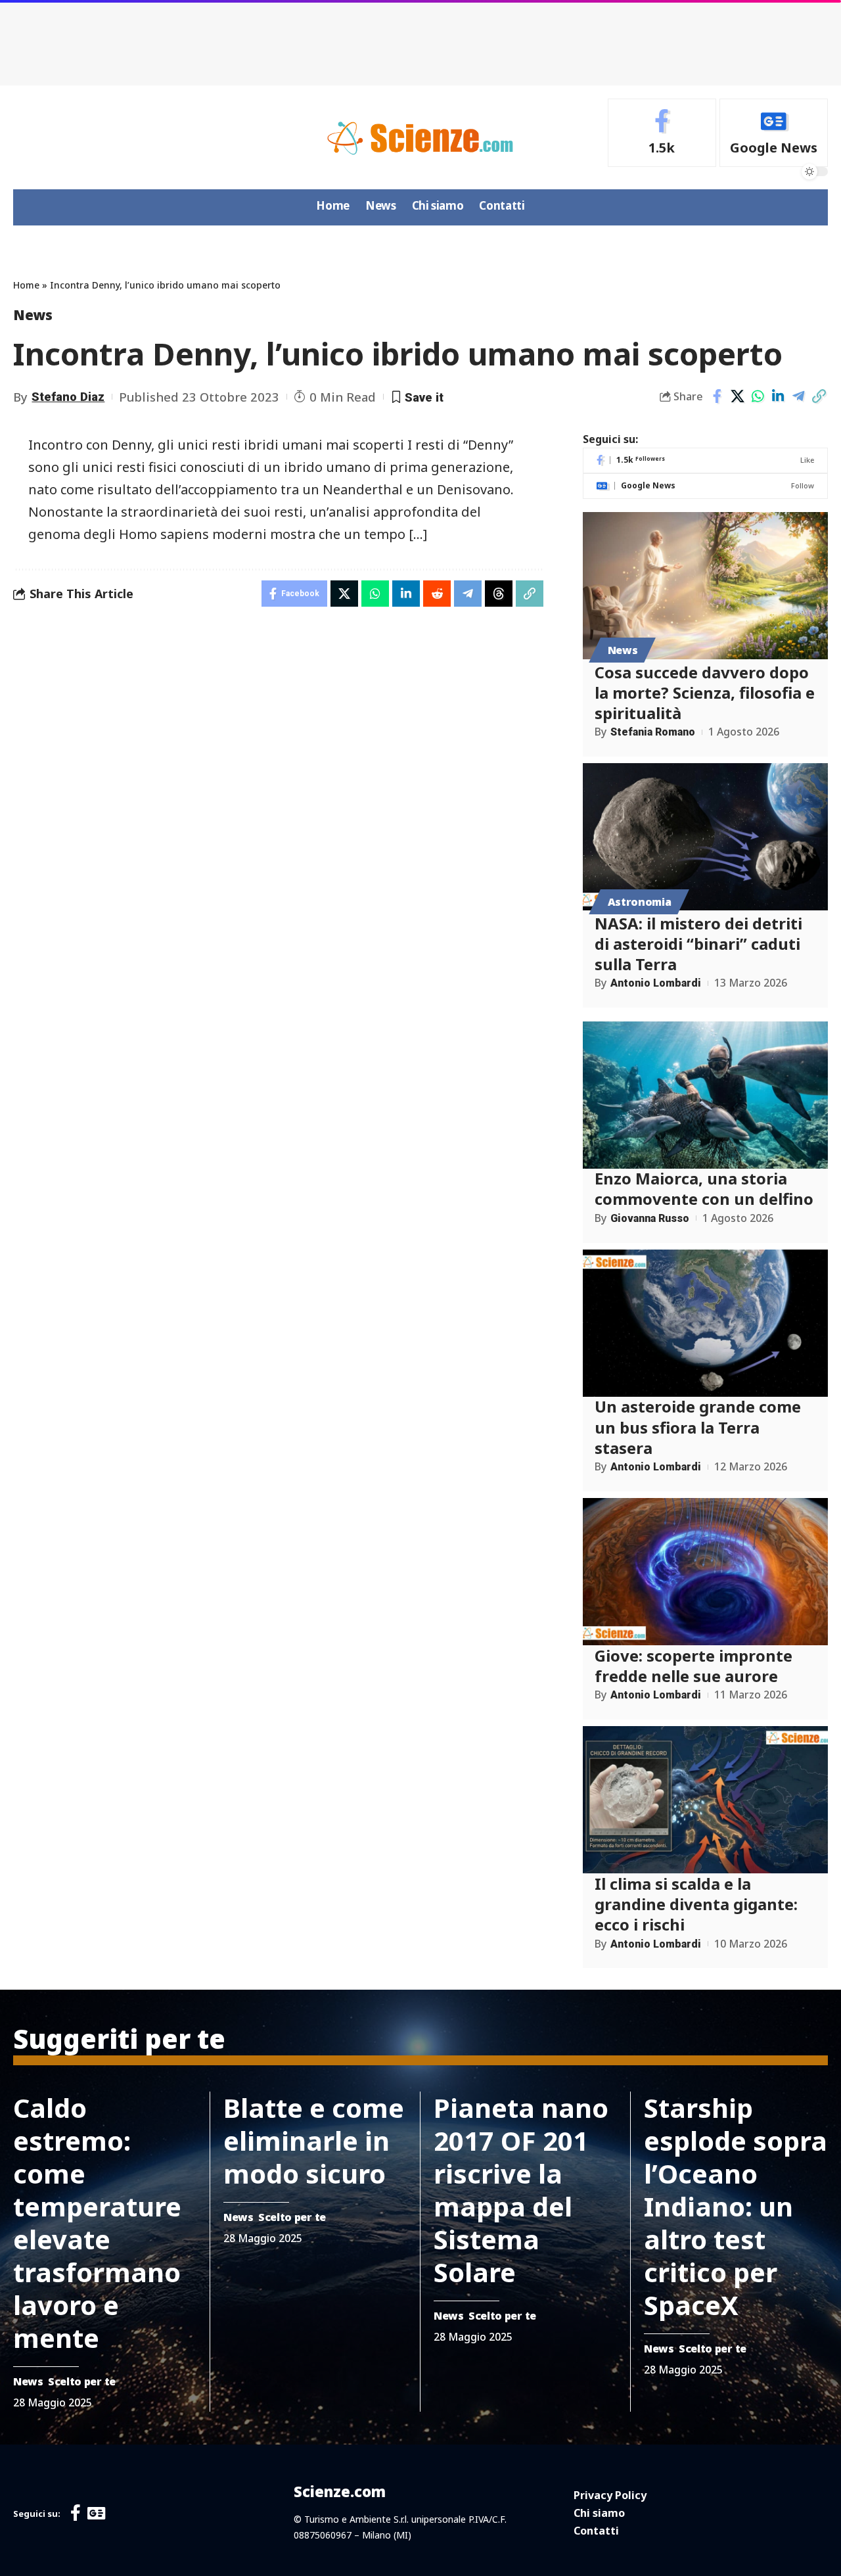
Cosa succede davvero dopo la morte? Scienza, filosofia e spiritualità (705, 692)
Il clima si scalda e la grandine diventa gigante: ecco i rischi (696, 1904)
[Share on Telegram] (798, 396)
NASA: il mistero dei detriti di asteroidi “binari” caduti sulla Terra (698, 944)
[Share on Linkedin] (778, 396)
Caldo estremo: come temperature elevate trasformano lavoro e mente (97, 2223)
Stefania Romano (653, 732)
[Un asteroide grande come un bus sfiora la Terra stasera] (705, 1323)
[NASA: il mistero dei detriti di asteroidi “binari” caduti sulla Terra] (705, 837)
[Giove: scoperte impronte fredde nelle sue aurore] (705, 1572)
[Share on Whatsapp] (758, 396)
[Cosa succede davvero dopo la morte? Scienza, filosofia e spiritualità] (705, 586)
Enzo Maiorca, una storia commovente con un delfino (704, 1189)
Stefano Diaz (68, 397)
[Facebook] (662, 133)
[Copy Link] (819, 396)
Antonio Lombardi (656, 984)
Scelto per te (82, 2381)
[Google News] (774, 133)
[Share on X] (737, 396)
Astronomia (640, 902)
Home (26, 285)
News (33, 315)
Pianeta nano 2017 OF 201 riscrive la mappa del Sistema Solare (521, 2190)
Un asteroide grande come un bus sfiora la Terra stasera (698, 1427)
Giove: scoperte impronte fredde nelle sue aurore (693, 1666)
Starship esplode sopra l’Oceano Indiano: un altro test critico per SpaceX (736, 2206)
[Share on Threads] (499, 594)
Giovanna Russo (650, 1218)
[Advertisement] (420, 39)
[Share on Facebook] (717, 396)
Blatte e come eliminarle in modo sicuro (314, 2141)
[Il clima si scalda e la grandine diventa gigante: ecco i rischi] (705, 1800)
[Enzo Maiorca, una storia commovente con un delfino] (705, 1095)
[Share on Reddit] (437, 594)
